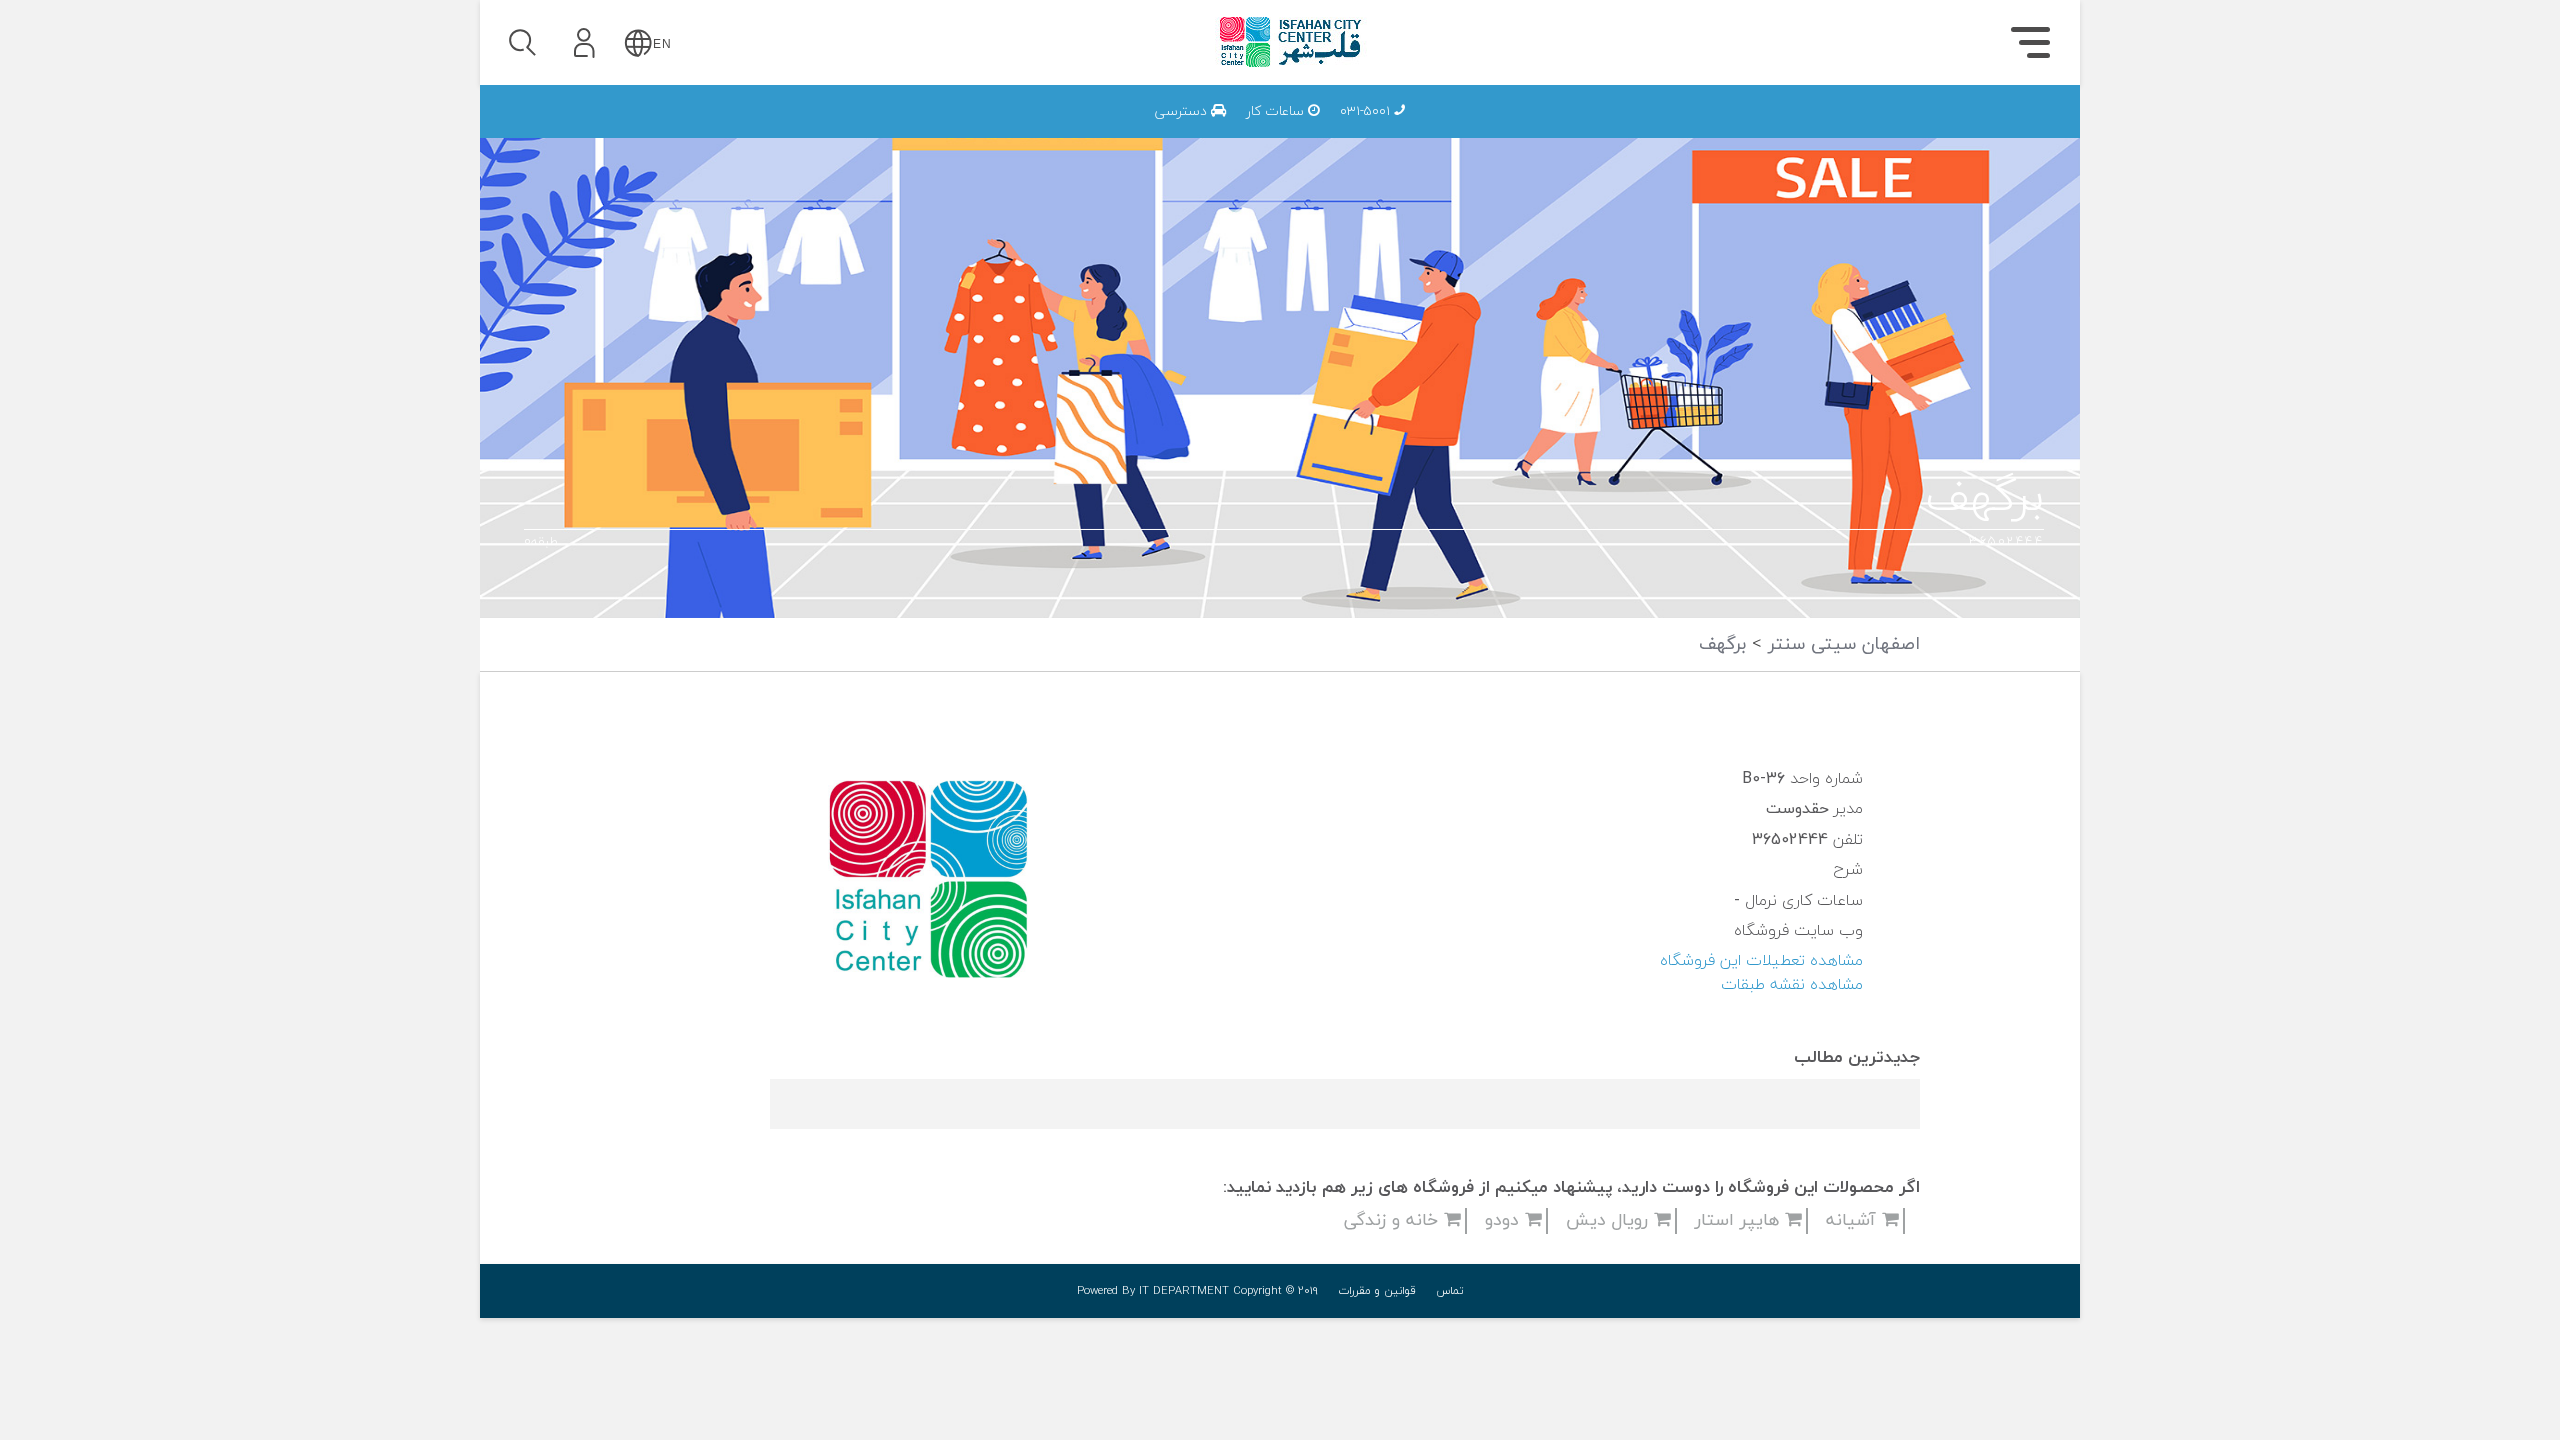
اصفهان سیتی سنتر (1841, 644)
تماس (1450, 1291)
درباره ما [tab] (1940, 135)
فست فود (1769, 131)
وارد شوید (639, 157)
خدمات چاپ (1546, 131)
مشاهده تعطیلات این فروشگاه (1761, 961)
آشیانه (1854, 1220)
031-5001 (1367, 111)
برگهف (1722, 644)
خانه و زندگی (1394, 1220)
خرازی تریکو (1591, 131)
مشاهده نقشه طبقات (1792, 985)
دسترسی (1183, 111)
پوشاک (1780, 131)
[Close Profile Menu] (520, 105)
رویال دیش (1610, 1220)
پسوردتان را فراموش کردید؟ (697, 211)
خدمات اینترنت (1748, 131)
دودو (1505, 1220)
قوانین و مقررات (1377, 1291)
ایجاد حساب (639, 304)
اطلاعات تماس (1751, 131)
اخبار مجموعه (1756, 131)
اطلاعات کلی (1758, 131)
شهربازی (1774, 131)
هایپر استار (1740, 1220)
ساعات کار (1277, 111)
